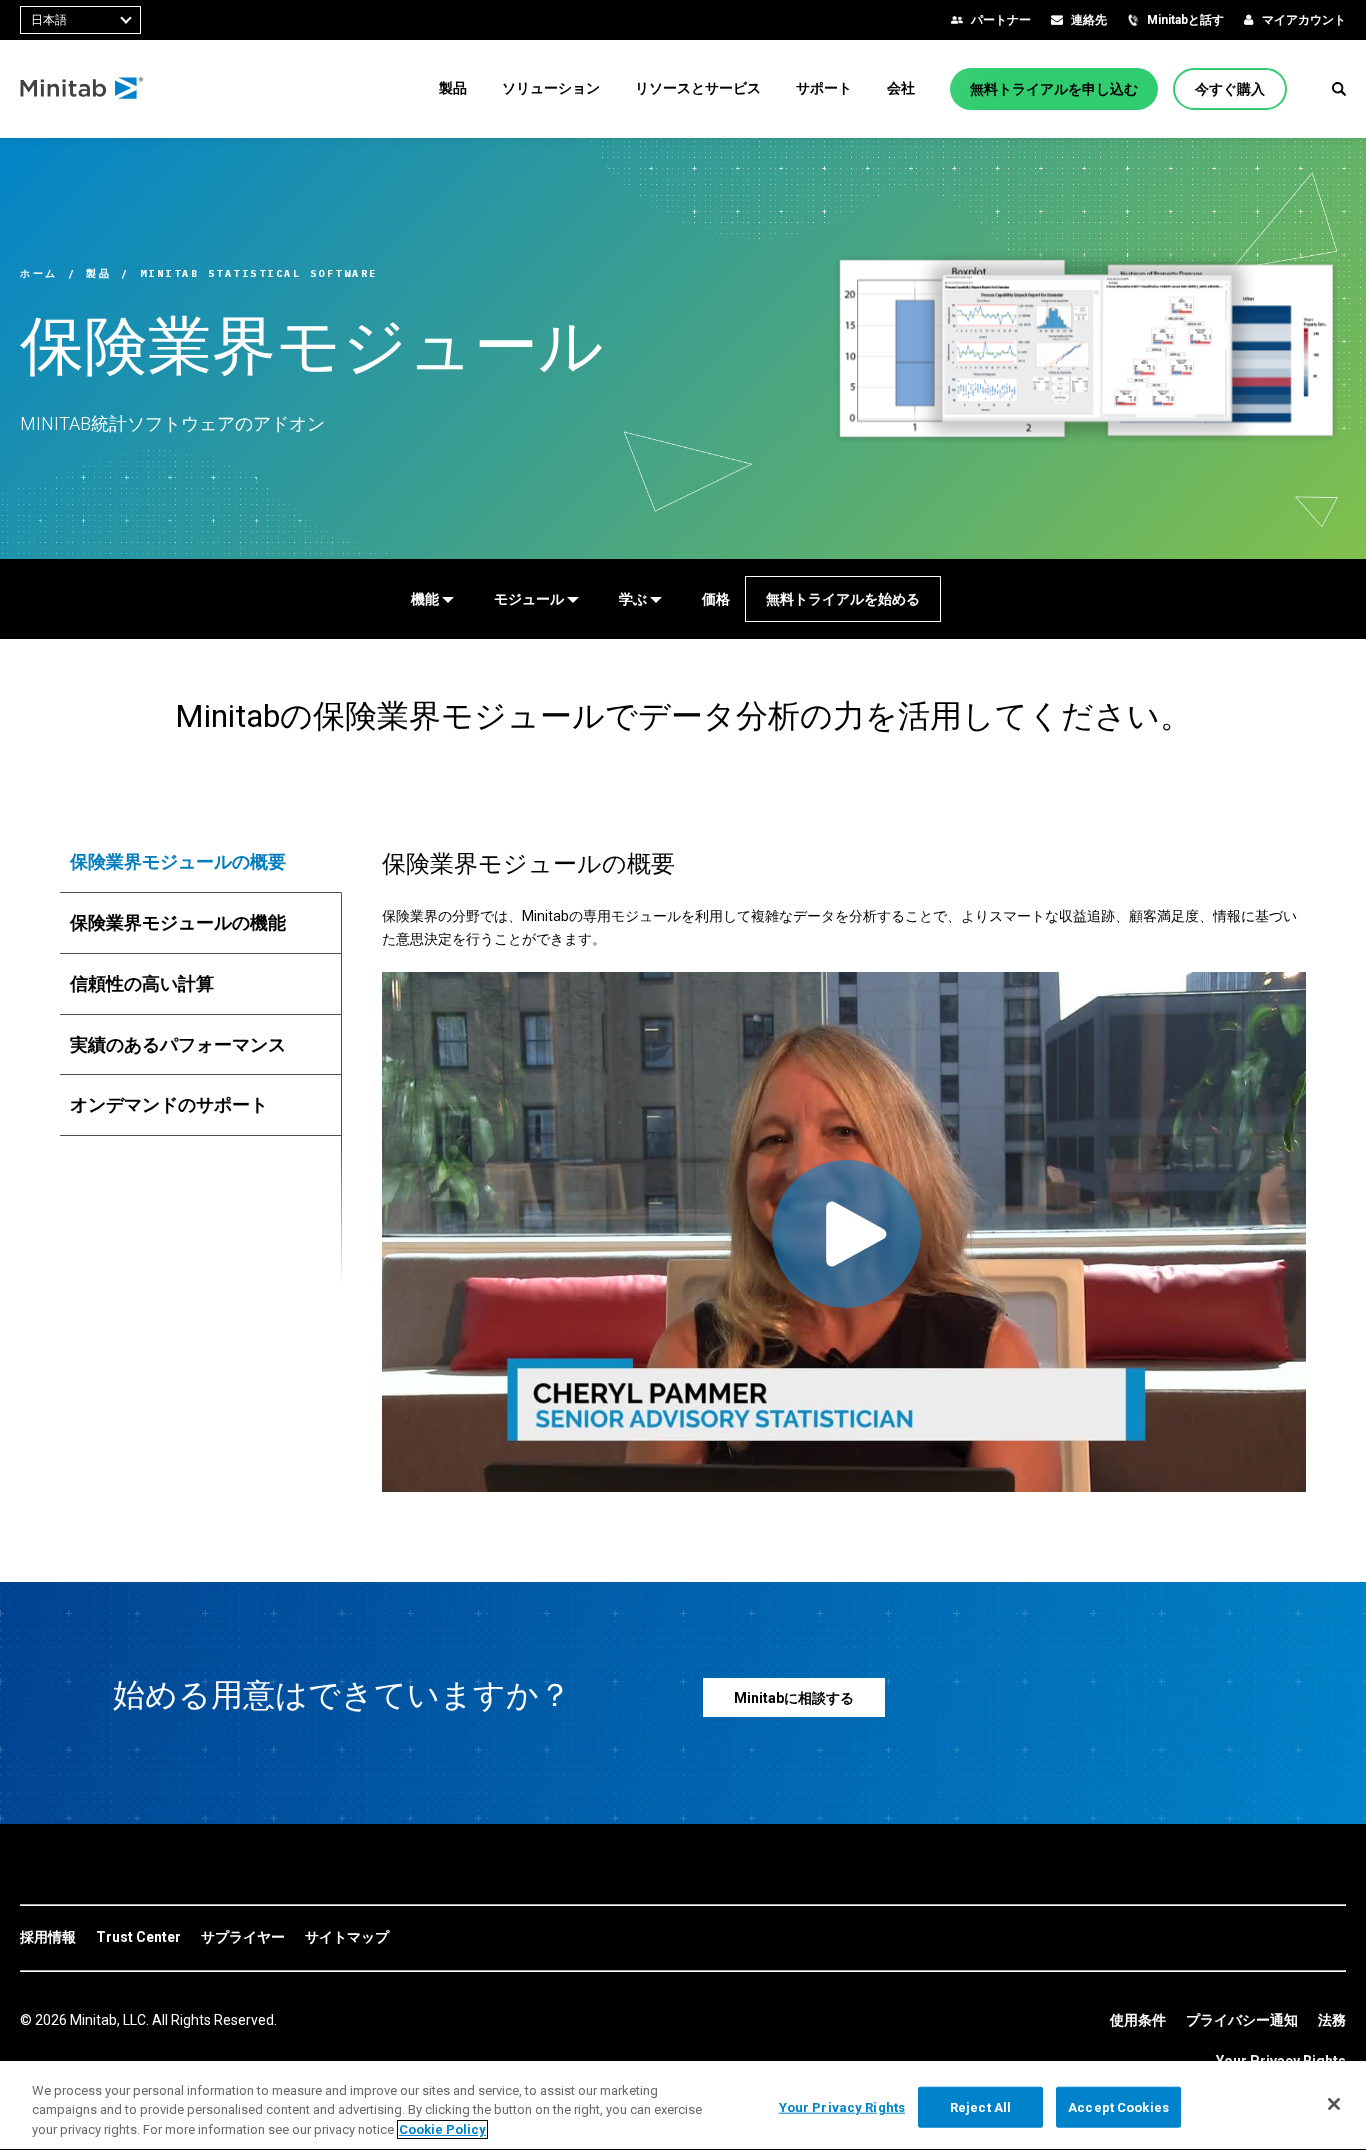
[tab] (201, 862)
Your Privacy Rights (842, 2106)
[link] (48, 1938)
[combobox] (80, 20)
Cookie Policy (442, 2129)
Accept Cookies (1118, 2106)
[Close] (1334, 2104)
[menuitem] (453, 88)
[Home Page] (82, 89)
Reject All (980, 2106)
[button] (1339, 89)
